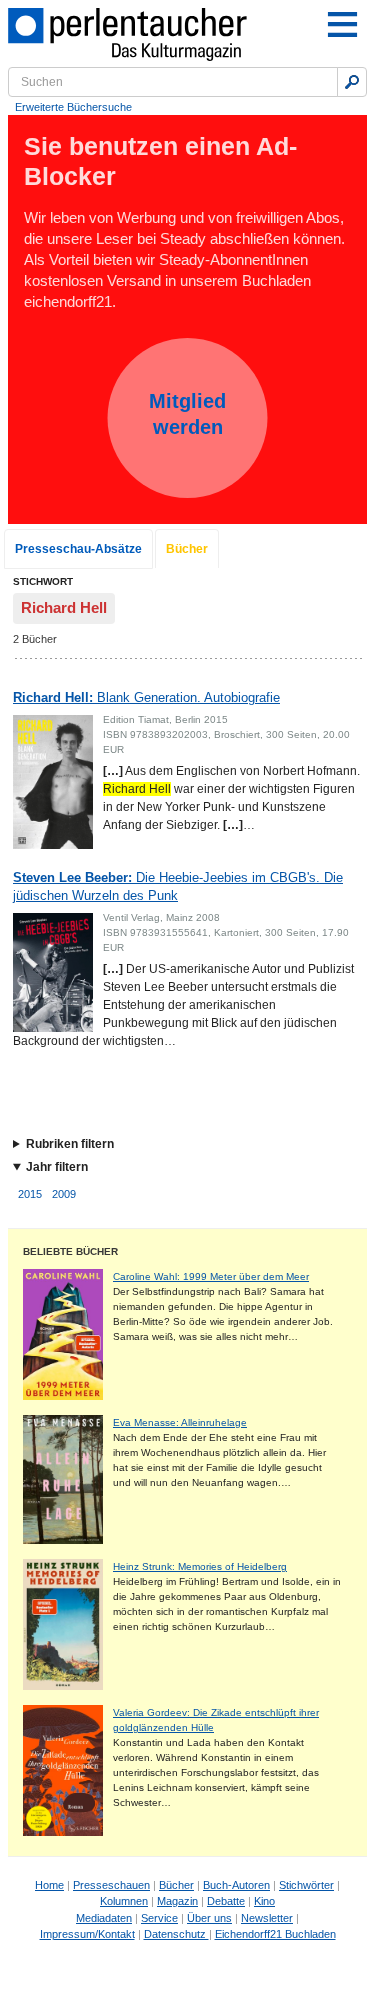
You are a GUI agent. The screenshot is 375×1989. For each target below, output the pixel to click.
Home (49, 1885)
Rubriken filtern (70, 1144)
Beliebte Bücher (70, 1251)
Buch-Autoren (236, 1885)
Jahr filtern (57, 1167)
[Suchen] (352, 82)
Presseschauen (111, 1885)
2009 (64, 1194)
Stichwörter (306, 1885)
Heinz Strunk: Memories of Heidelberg (200, 1566)
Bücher (187, 549)
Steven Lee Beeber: (178, 886)
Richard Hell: (146, 697)
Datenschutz (176, 1934)
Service (159, 1918)
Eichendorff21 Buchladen (275, 1934)
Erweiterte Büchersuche (73, 107)
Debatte (226, 1901)
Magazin (177, 1901)
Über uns (209, 1918)
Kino (264, 1901)
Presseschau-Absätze (78, 549)
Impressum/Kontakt (87, 1934)
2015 (30, 1194)
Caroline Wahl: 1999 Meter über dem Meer (211, 1276)
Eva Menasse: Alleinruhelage (180, 1422)
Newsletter (267, 1918)
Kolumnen (124, 1901)
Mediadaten (104, 1918)
